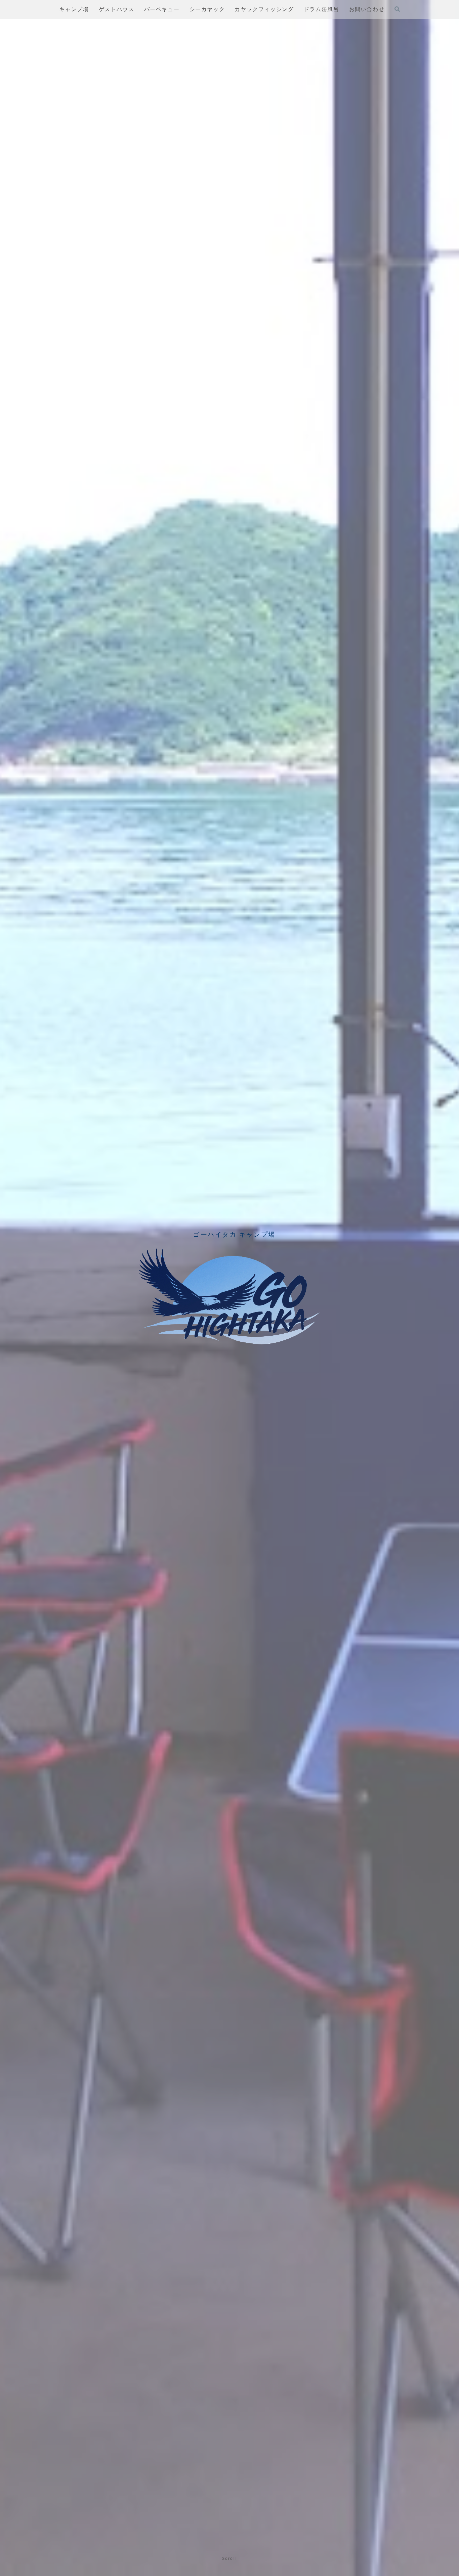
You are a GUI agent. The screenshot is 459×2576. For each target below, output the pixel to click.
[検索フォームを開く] (397, 9)
